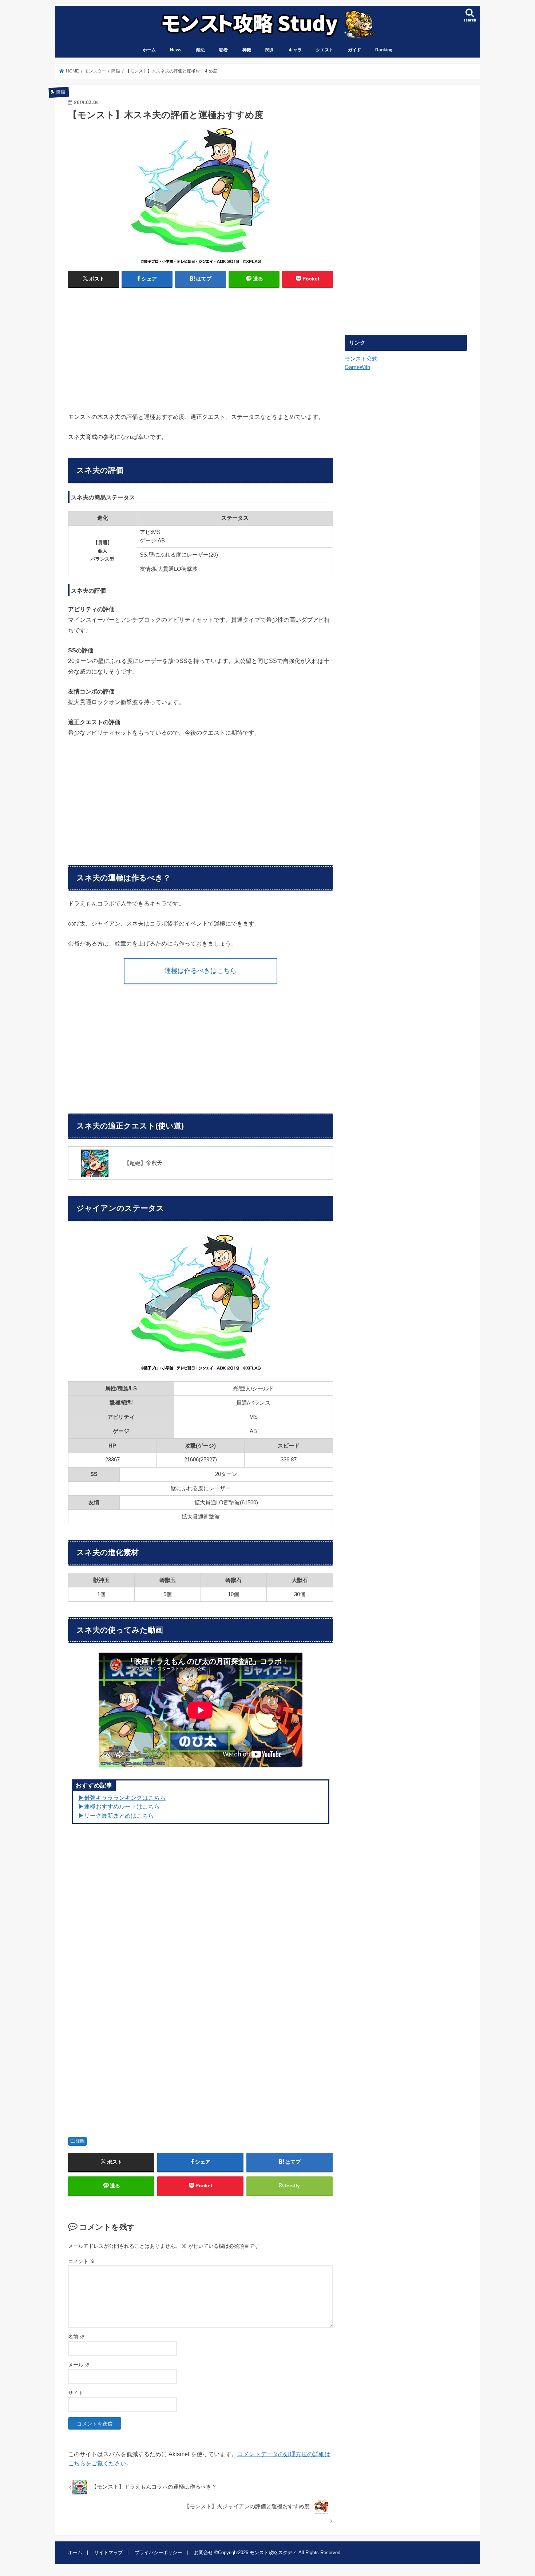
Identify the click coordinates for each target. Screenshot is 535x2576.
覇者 (223, 50)
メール (79, 2365)
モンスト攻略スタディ (273, 2553)
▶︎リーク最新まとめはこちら (116, 1815)
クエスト (325, 50)
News (176, 50)
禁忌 (201, 50)
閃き (270, 50)
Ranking (384, 50)
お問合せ (203, 2553)
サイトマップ (108, 2553)
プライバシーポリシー (158, 2553)
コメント (82, 2261)
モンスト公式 (361, 359)
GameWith (357, 367)
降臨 (80, 2141)
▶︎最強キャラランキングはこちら (122, 1798)
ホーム (149, 50)
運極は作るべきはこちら (201, 971)
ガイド (354, 50)
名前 (76, 2337)
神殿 (247, 50)
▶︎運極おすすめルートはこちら (119, 1806)
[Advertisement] (132, 347)
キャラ (295, 50)
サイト (76, 2393)
